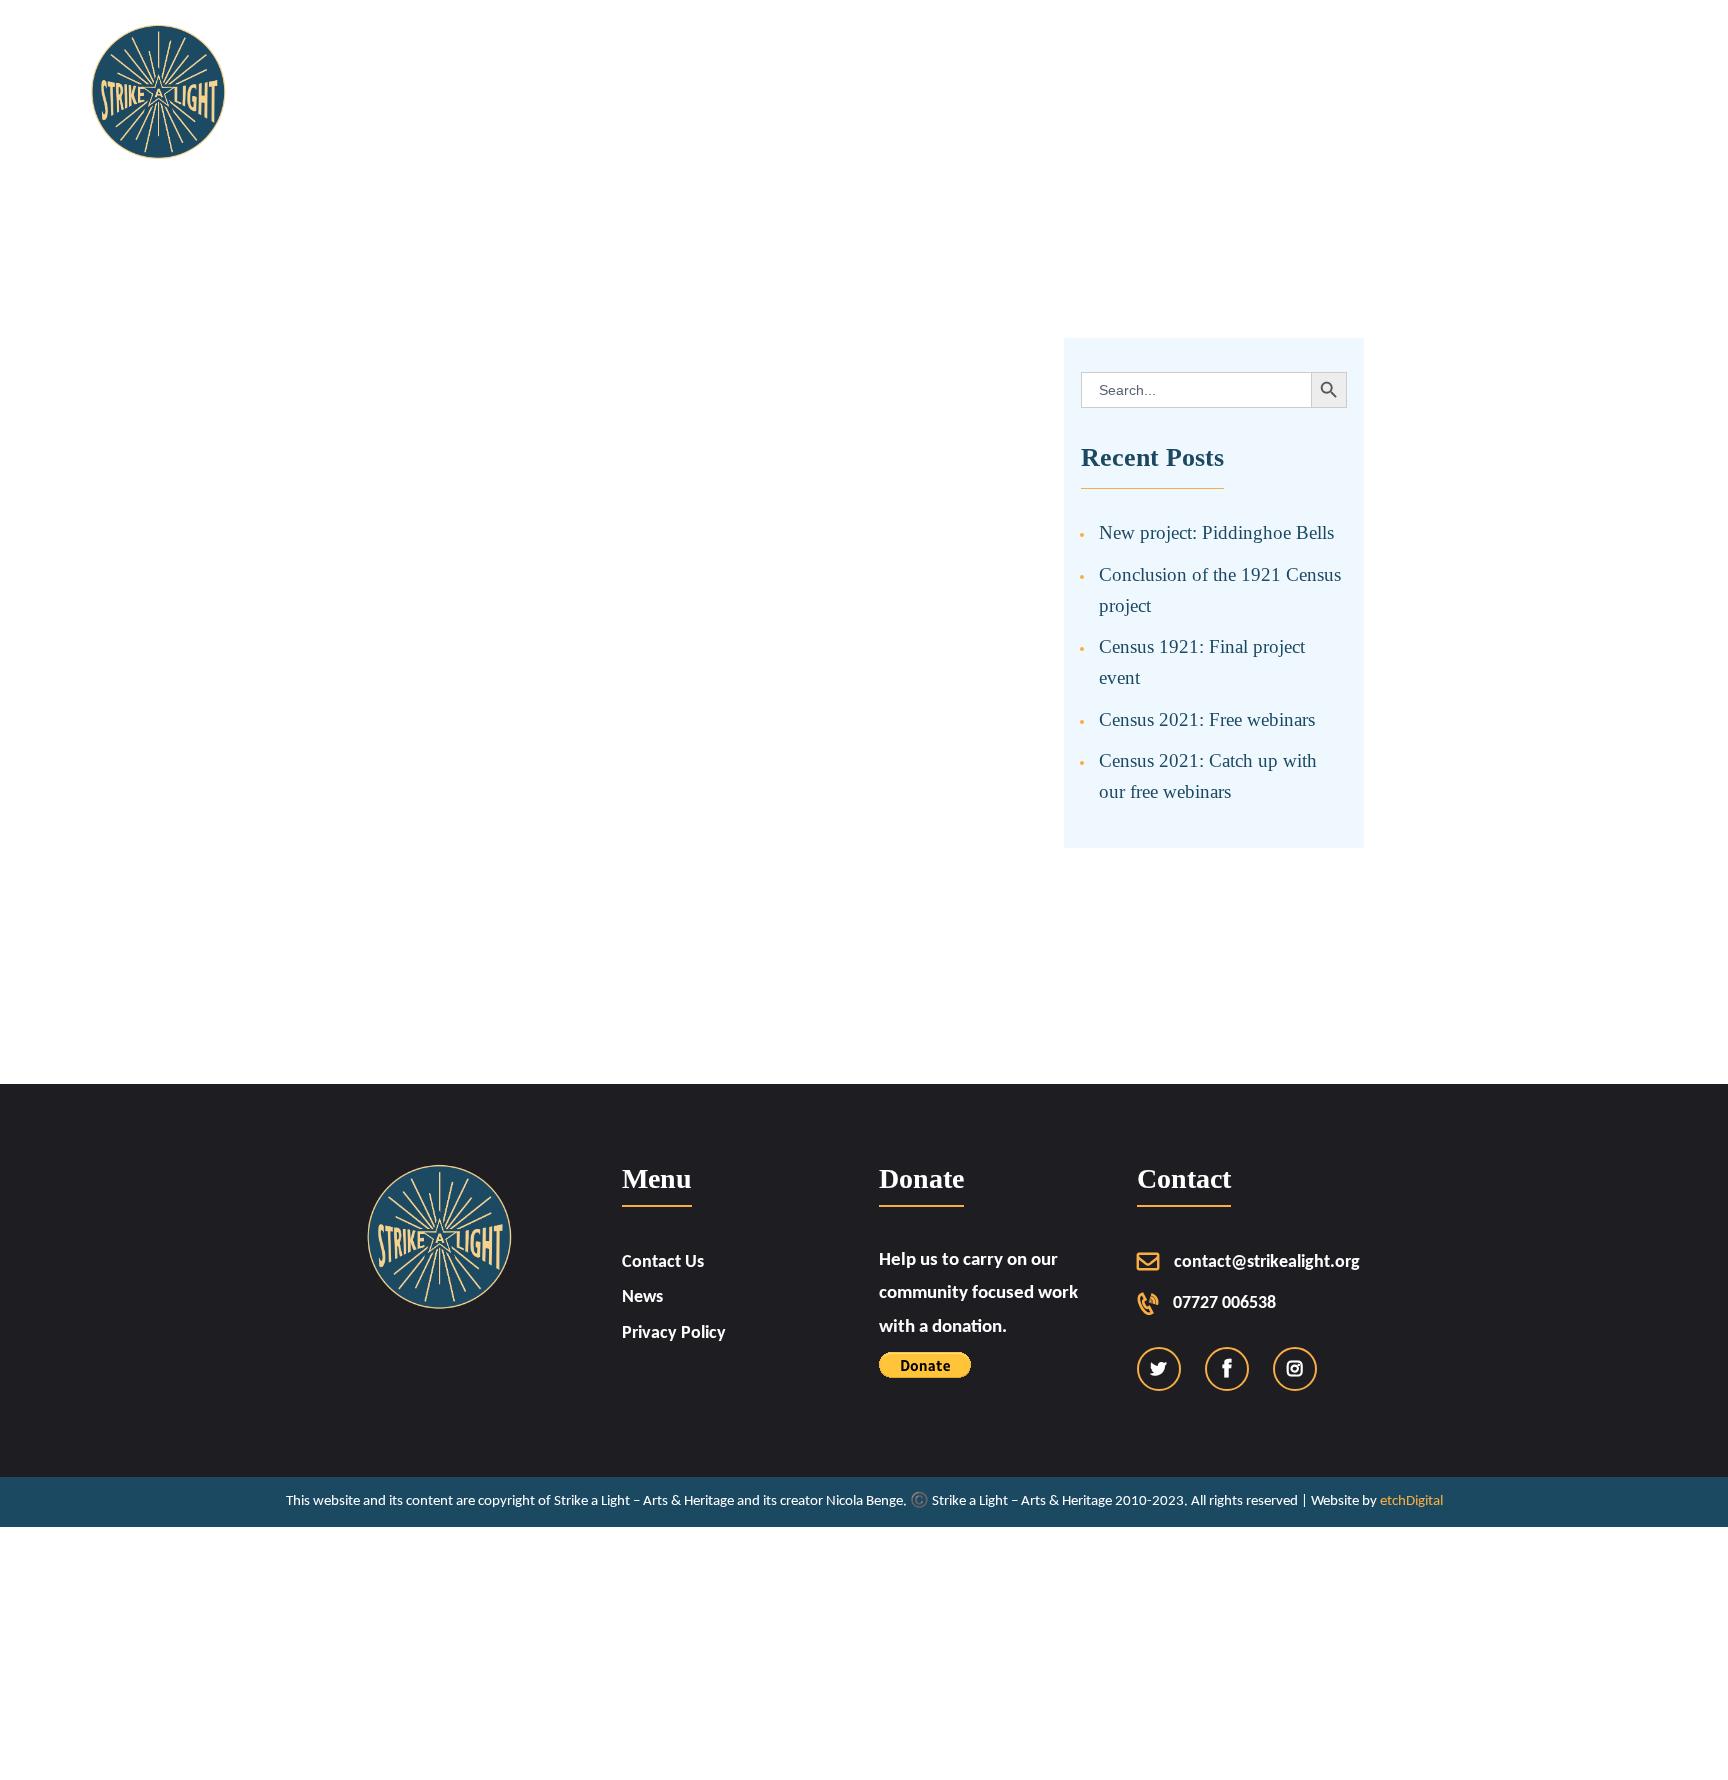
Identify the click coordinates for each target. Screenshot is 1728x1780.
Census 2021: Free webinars (1207, 719)
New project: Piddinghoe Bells (1216, 532)
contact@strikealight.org (1267, 1262)
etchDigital (1411, 1501)
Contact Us (663, 1262)
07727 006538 (1224, 1303)
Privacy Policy (674, 1333)
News (642, 1297)
